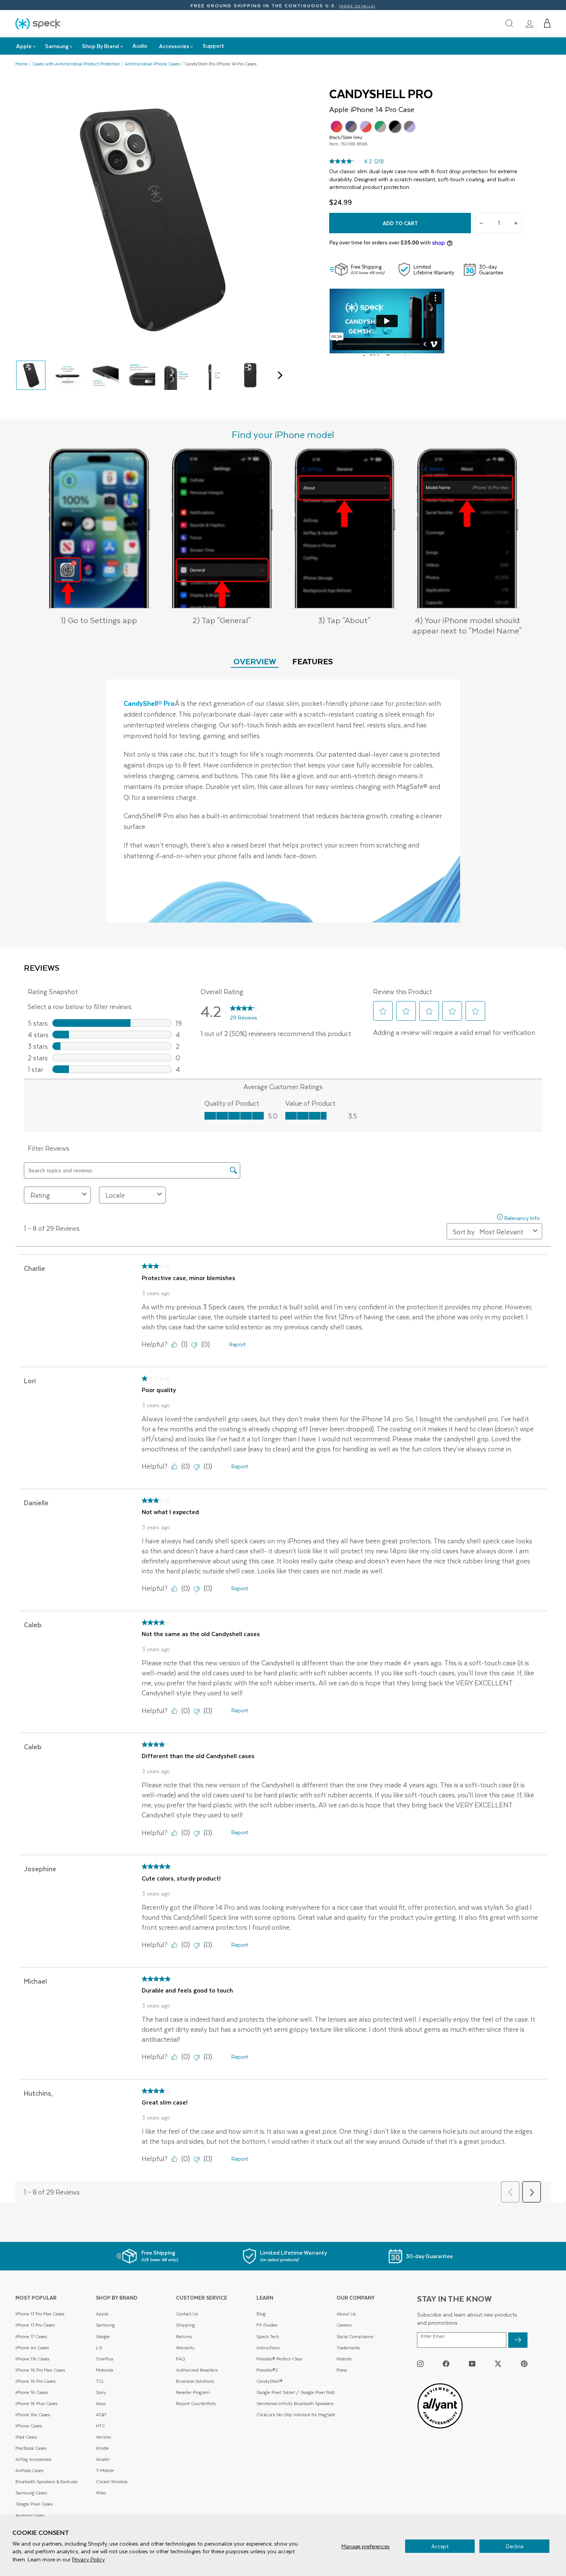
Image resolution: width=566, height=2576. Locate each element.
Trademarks (348, 2348)
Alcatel (103, 2459)
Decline (515, 2546)
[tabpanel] (283, 801)
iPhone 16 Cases (32, 2392)
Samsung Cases (31, 2493)
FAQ (181, 2359)
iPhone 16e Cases (33, 2415)
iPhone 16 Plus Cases (36, 2403)
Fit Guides (267, 2325)
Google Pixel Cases (34, 2504)
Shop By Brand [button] (100, 46)
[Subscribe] (518, 2340)
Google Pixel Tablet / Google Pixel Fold (296, 2392)
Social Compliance (355, 2336)
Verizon (104, 2437)
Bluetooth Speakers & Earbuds (46, 2482)
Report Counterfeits (196, 2403)
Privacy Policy (88, 2559)
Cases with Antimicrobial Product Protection (76, 64)
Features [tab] (313, 661)
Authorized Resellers (197, 2370)
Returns (184, 2336)
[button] (547, 23)
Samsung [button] (57, 46)
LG (99, 2348)
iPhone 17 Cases (31, 2336)
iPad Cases (26, 2437)
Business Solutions (195, 2381)
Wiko (101, 2493)
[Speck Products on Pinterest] (524, 2363)
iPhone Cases (29, 2426)
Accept (440, 2546)
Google (103, 2336)
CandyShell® (270, 2381)
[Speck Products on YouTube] (472, 2363)
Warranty (185, 2348)
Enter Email (433, 2336)
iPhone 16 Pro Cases (35, 2381)
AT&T (101, 2415)
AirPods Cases (29, 2470)
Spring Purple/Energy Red (366, 127)
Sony (101, 2392)
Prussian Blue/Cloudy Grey (351, 127)
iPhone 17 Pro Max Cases (40, 2314)
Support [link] (213, 46)
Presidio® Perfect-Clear (280, 2359)
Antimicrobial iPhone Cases (152, 64)
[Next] (278, 375)
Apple (102, 2314)
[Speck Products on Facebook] (446, 2363)
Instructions (268, 2348)
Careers (344, 2325)
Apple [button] (24, 46)
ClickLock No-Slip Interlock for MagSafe (296, 2415)
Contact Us (187, 2314)
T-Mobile (105, 2470)
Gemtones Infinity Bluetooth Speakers (295, 2403)
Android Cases (30, 2515)
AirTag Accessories (33, 2459)
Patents (344, 2359)
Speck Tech (268, 2336)
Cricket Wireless (112, 2482)
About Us (346, 2314)
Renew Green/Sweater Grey (380, 127)
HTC (100, 2426)
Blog (261, 2314)
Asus (101, 2403)
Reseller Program (193, 2392)
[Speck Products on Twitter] (498, 2363)
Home (22, 64)
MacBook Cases (31, 2448)
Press (342, 2370)
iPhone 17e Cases (32, 2359)
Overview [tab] (255, 661)
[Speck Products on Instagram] (420, 2363)
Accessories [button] (174, 46)
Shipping (185, 2325)
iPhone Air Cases (32, 2348)
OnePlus (105, 2359)
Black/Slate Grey (395, 127)
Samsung (105, 2325)
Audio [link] (140, 46)
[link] (529, 23)
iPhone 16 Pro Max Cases (40, 2370)
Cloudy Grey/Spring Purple (410, 127)
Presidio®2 (267, 2370)
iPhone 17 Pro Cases (35, 2325)
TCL (100, 2381)
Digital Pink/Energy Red (337, 127)
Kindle (102, 2448)
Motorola (105, 2370)
